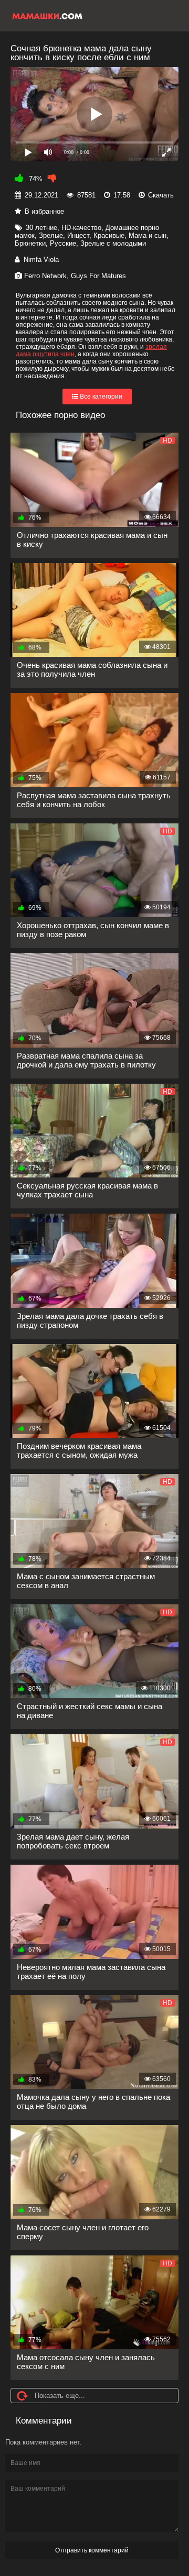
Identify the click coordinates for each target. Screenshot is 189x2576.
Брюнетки (30, 243)
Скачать (161, 195)
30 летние (41, 228)
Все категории (100, 397)
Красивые (109, 235)
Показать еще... (60, 2396)
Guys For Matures (98, 276)
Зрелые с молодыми (113, 243)
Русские (63, 243)
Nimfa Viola (41, 260)
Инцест (78, 235)
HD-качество (81, 228)
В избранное (44, 211)
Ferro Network (45, 276)
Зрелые (51, 235)
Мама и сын (148, 235)
